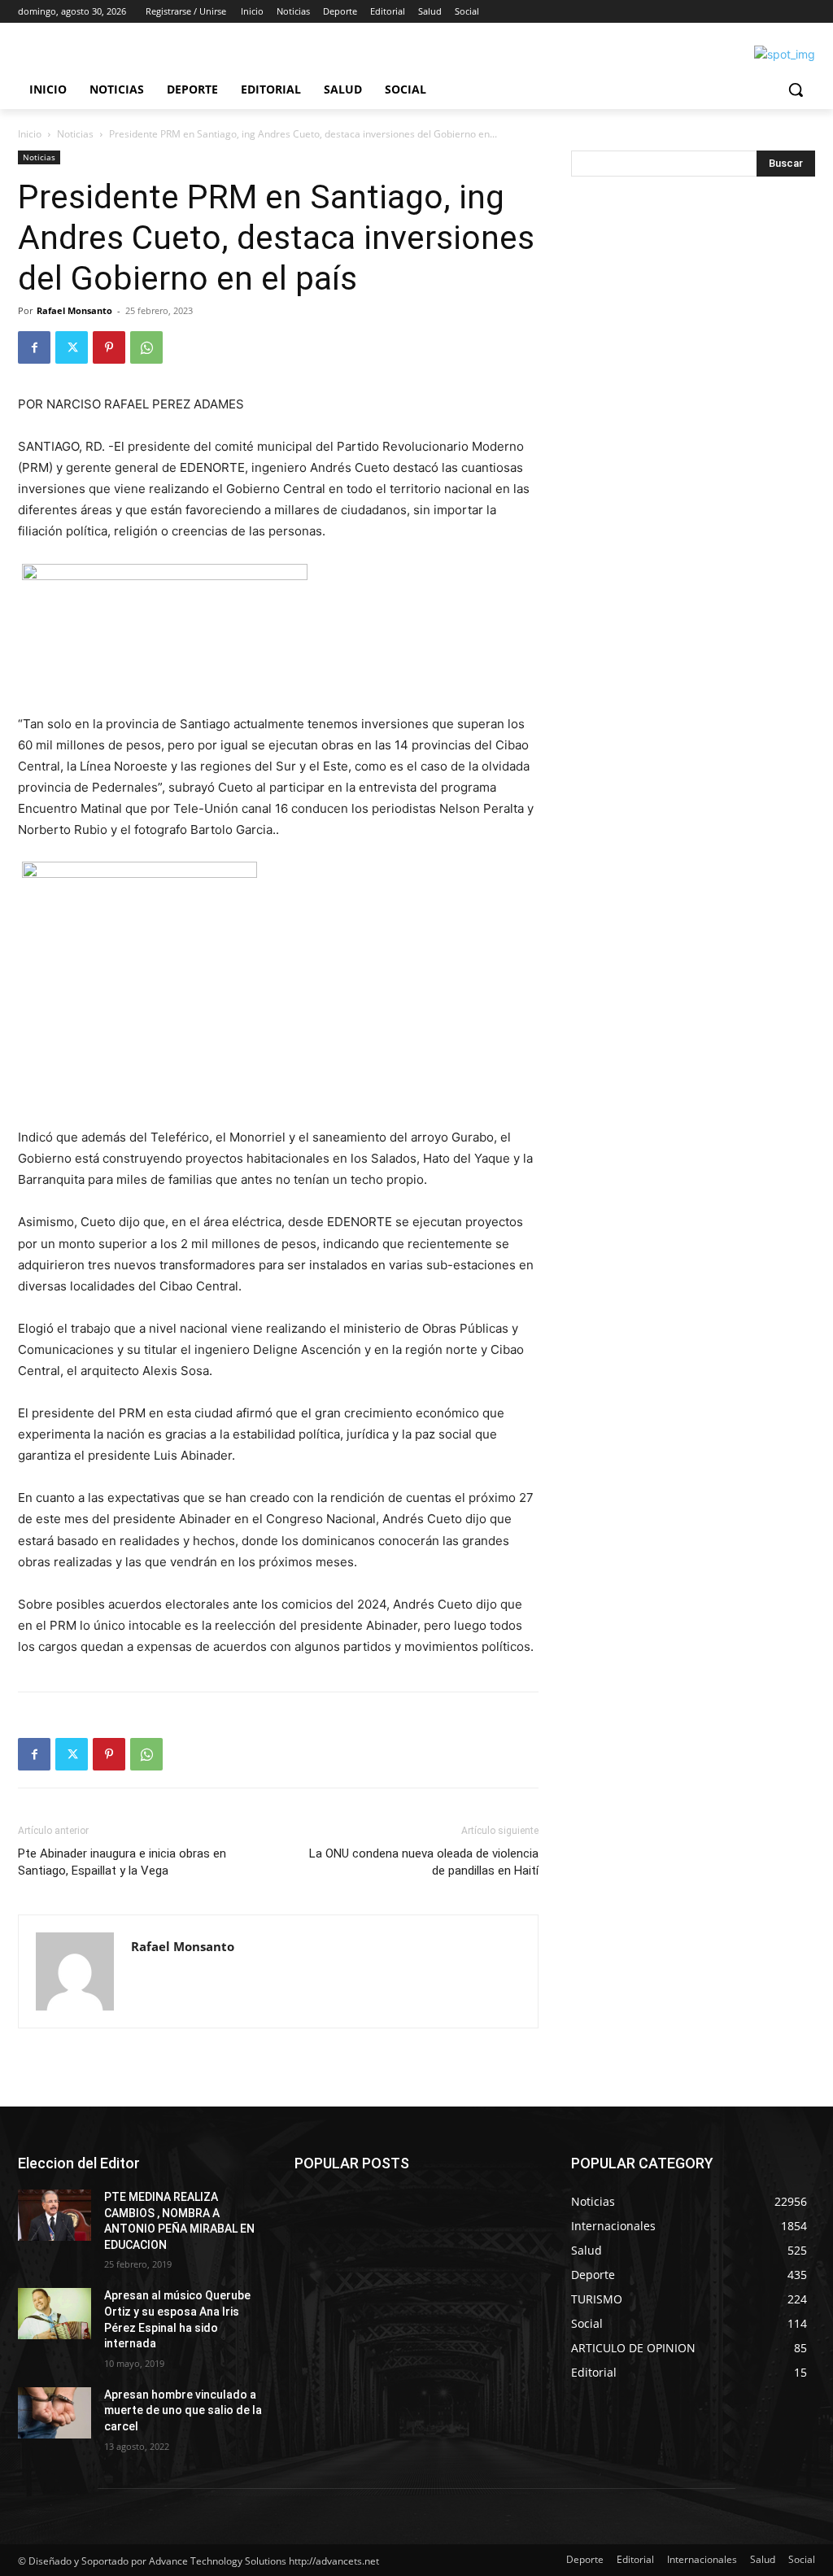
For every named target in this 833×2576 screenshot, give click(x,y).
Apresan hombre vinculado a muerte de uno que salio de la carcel (183, 2410)
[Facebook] (34, 347)
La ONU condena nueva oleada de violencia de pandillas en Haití (424, 1862)
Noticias (75, 134)
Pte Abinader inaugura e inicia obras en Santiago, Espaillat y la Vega (122, 1862)
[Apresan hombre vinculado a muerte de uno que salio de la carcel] (55, 2413)
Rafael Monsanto (74, 310)
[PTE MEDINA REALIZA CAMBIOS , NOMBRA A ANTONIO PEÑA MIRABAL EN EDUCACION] (55, 2215)
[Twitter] (72, 347)
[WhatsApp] (146, 347)
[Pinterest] (109, 347)
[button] (796, 90)
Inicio (30, 134)
